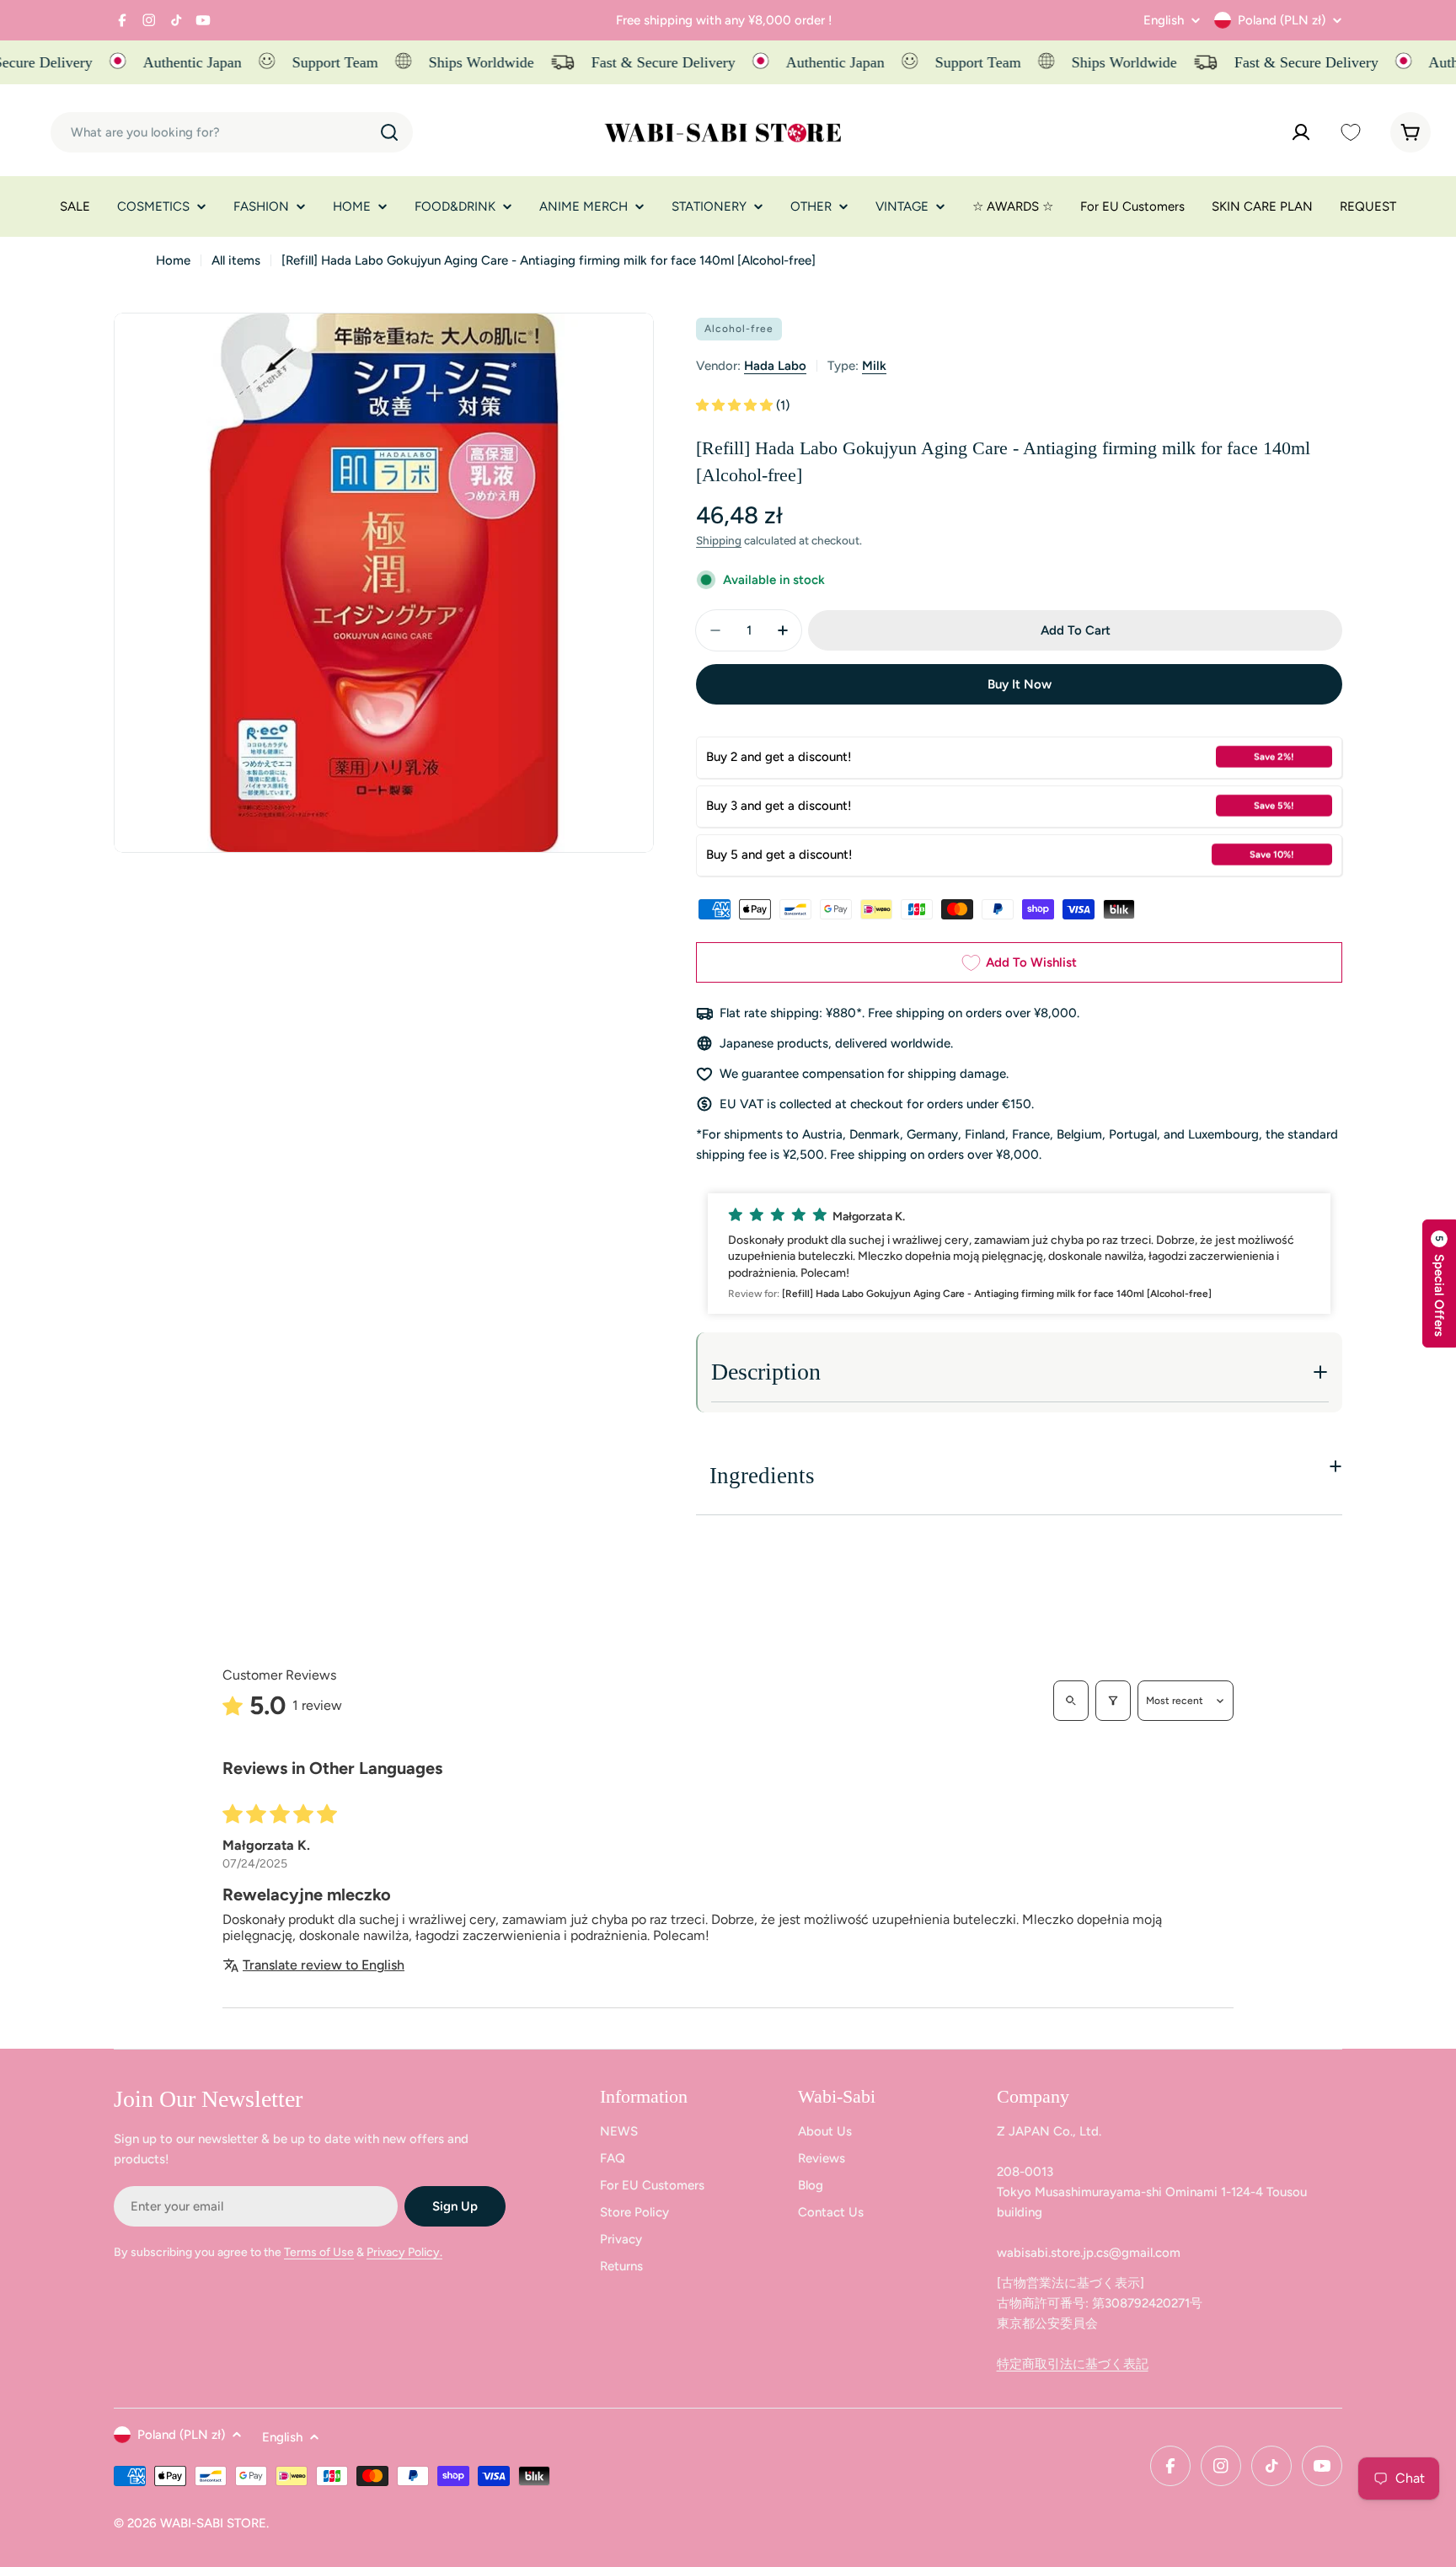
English (1164, 21)
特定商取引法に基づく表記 (1073, 2364)
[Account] (1301, 132)
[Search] (389, 132)
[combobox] (232, 132)
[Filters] (1113, 1701)
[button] (736, 405)
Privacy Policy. (404, 2252)
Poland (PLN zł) (1282, 20)
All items (236, 260)
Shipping (719, 540)
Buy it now (1020, 684)
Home (173, 260)
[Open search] (1071, 1701)
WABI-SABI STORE (213, 2523)
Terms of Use (319, 2252)
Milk (874, 366)
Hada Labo (775, 366)
